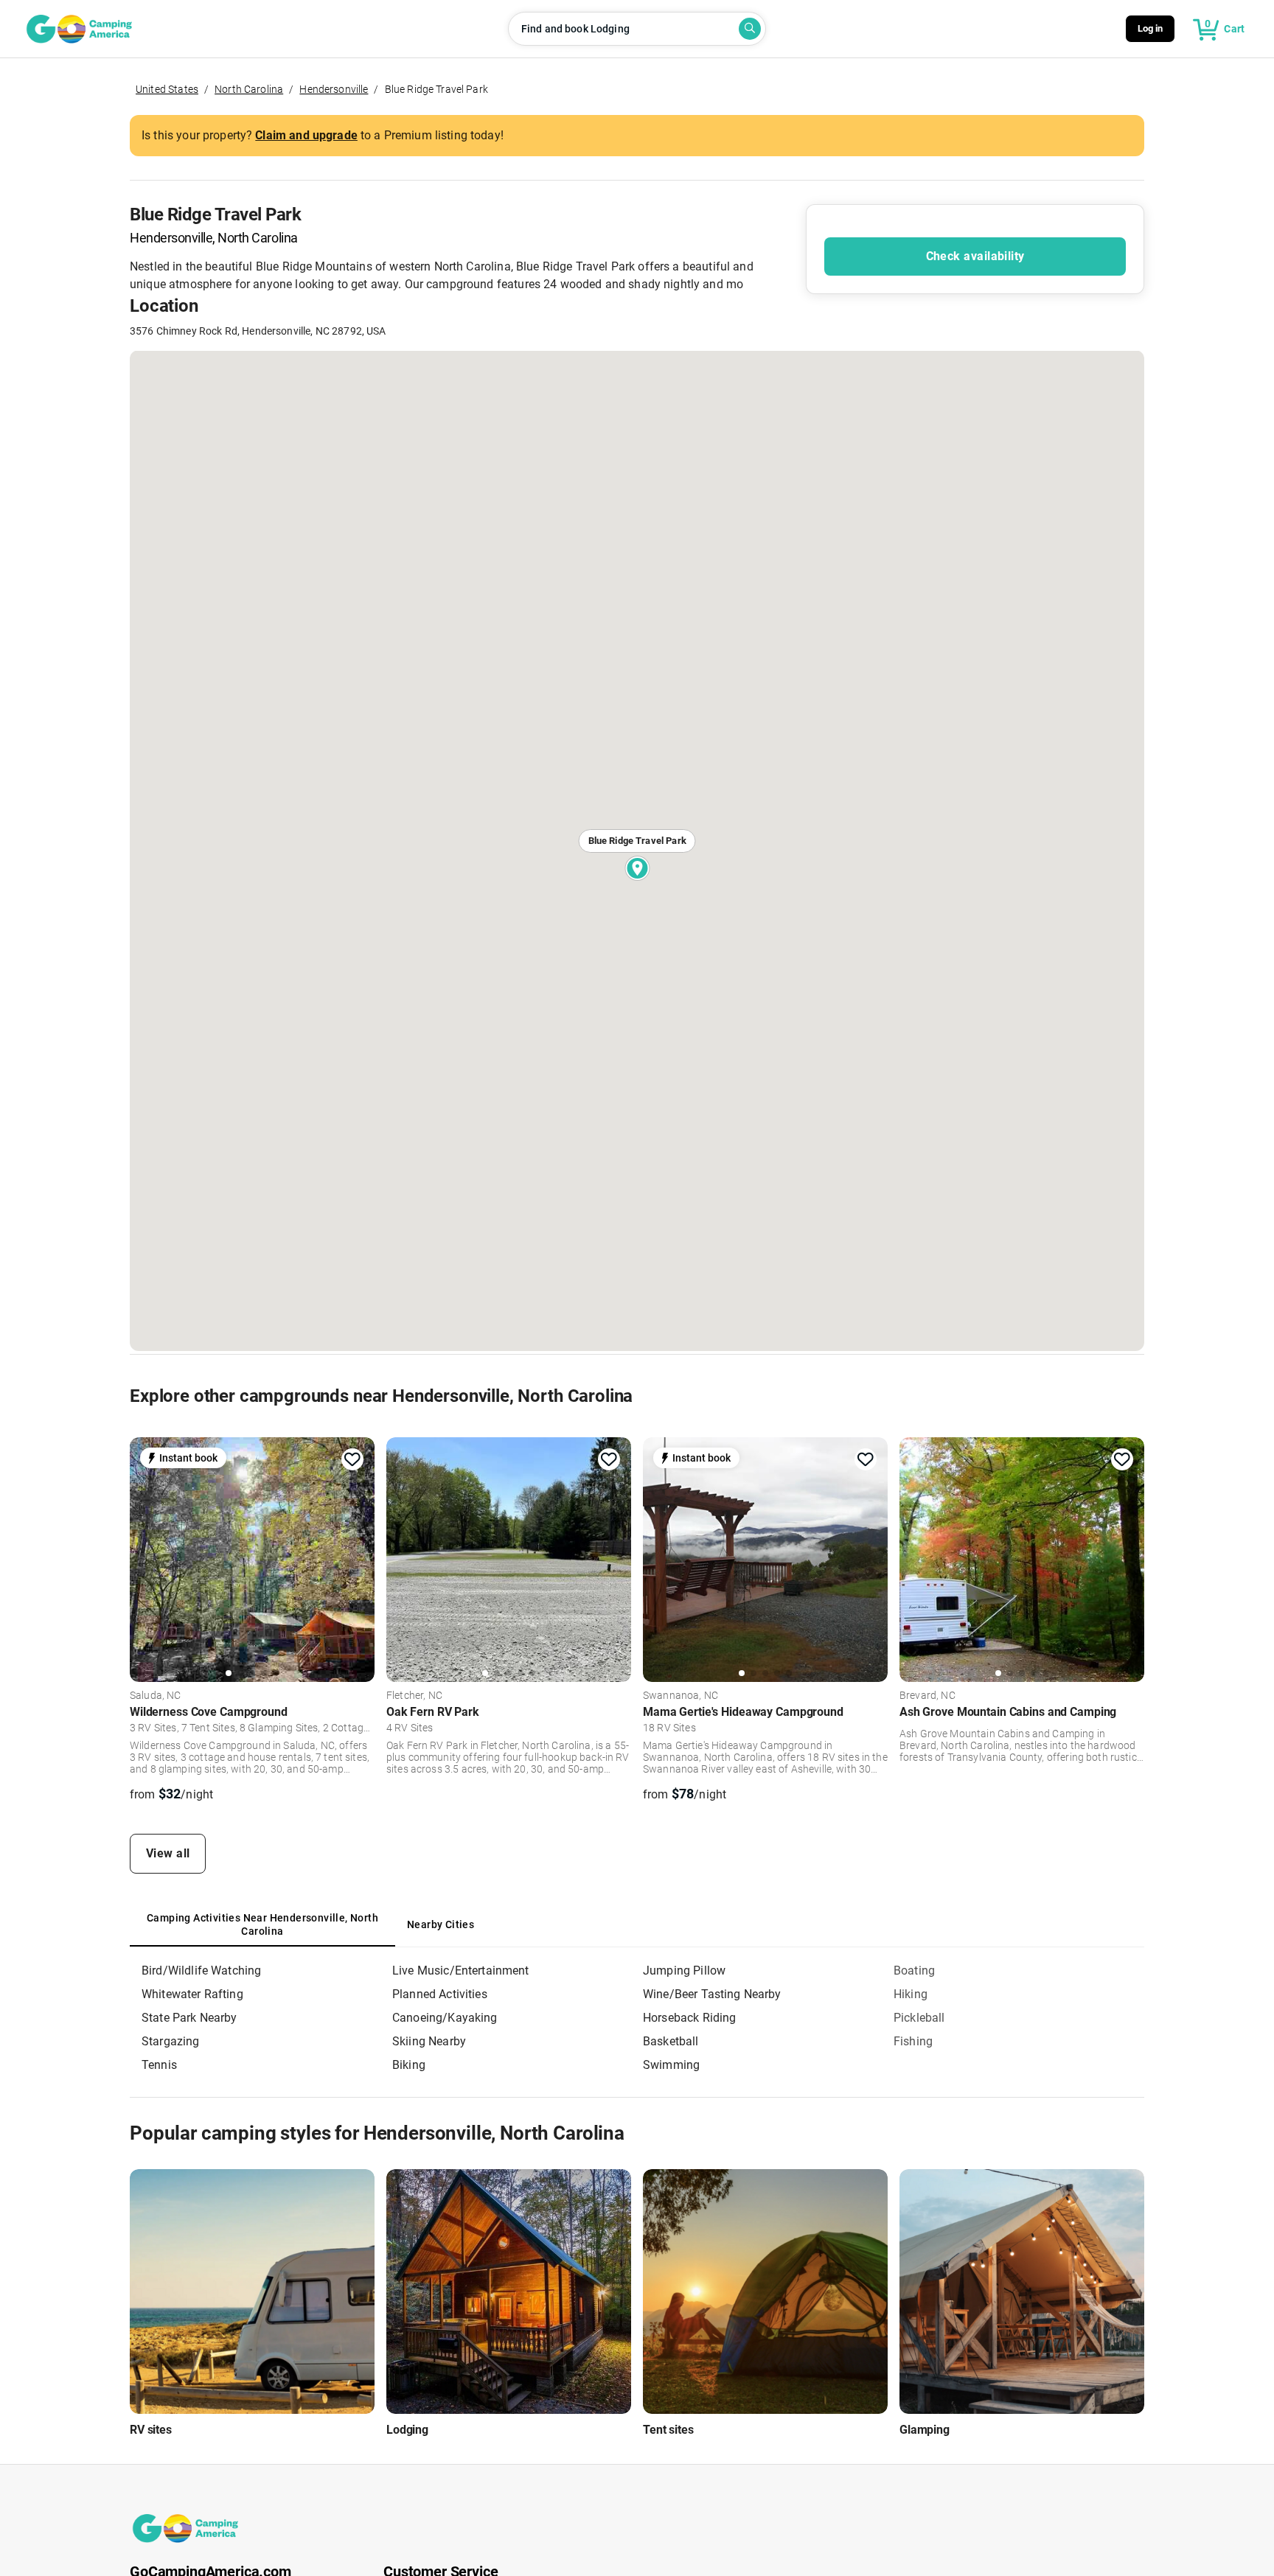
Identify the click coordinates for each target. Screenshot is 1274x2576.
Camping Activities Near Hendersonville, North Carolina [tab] (262, 1924)
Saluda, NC (156, 1696)
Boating (914, 1971)
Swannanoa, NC (680, 1696)
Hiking (911, 1994)
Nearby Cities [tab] (441, 1924)
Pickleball (919, 2018)
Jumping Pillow (684, 1971)
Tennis (159, 2065)
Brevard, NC (927, 1696)
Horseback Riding (689, 2018)
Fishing (913, 2041)
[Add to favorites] (352, 1459)
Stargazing (171, 2041)
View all (168, 1853)
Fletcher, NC (414, 1696)
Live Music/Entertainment (461, 1971)
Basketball (671, 2041)
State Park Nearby (189, 2018)
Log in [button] (1151, 28)
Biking (409, 2065)
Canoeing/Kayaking (445, 2018)
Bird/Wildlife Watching (201, 1971)
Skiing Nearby (429, 2041)
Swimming (671, 2065)
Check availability (975, 256)
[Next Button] (358, 1557)
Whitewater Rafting (192, 1994)
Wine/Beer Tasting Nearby (712, 1994)
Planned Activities (440, 1994)
